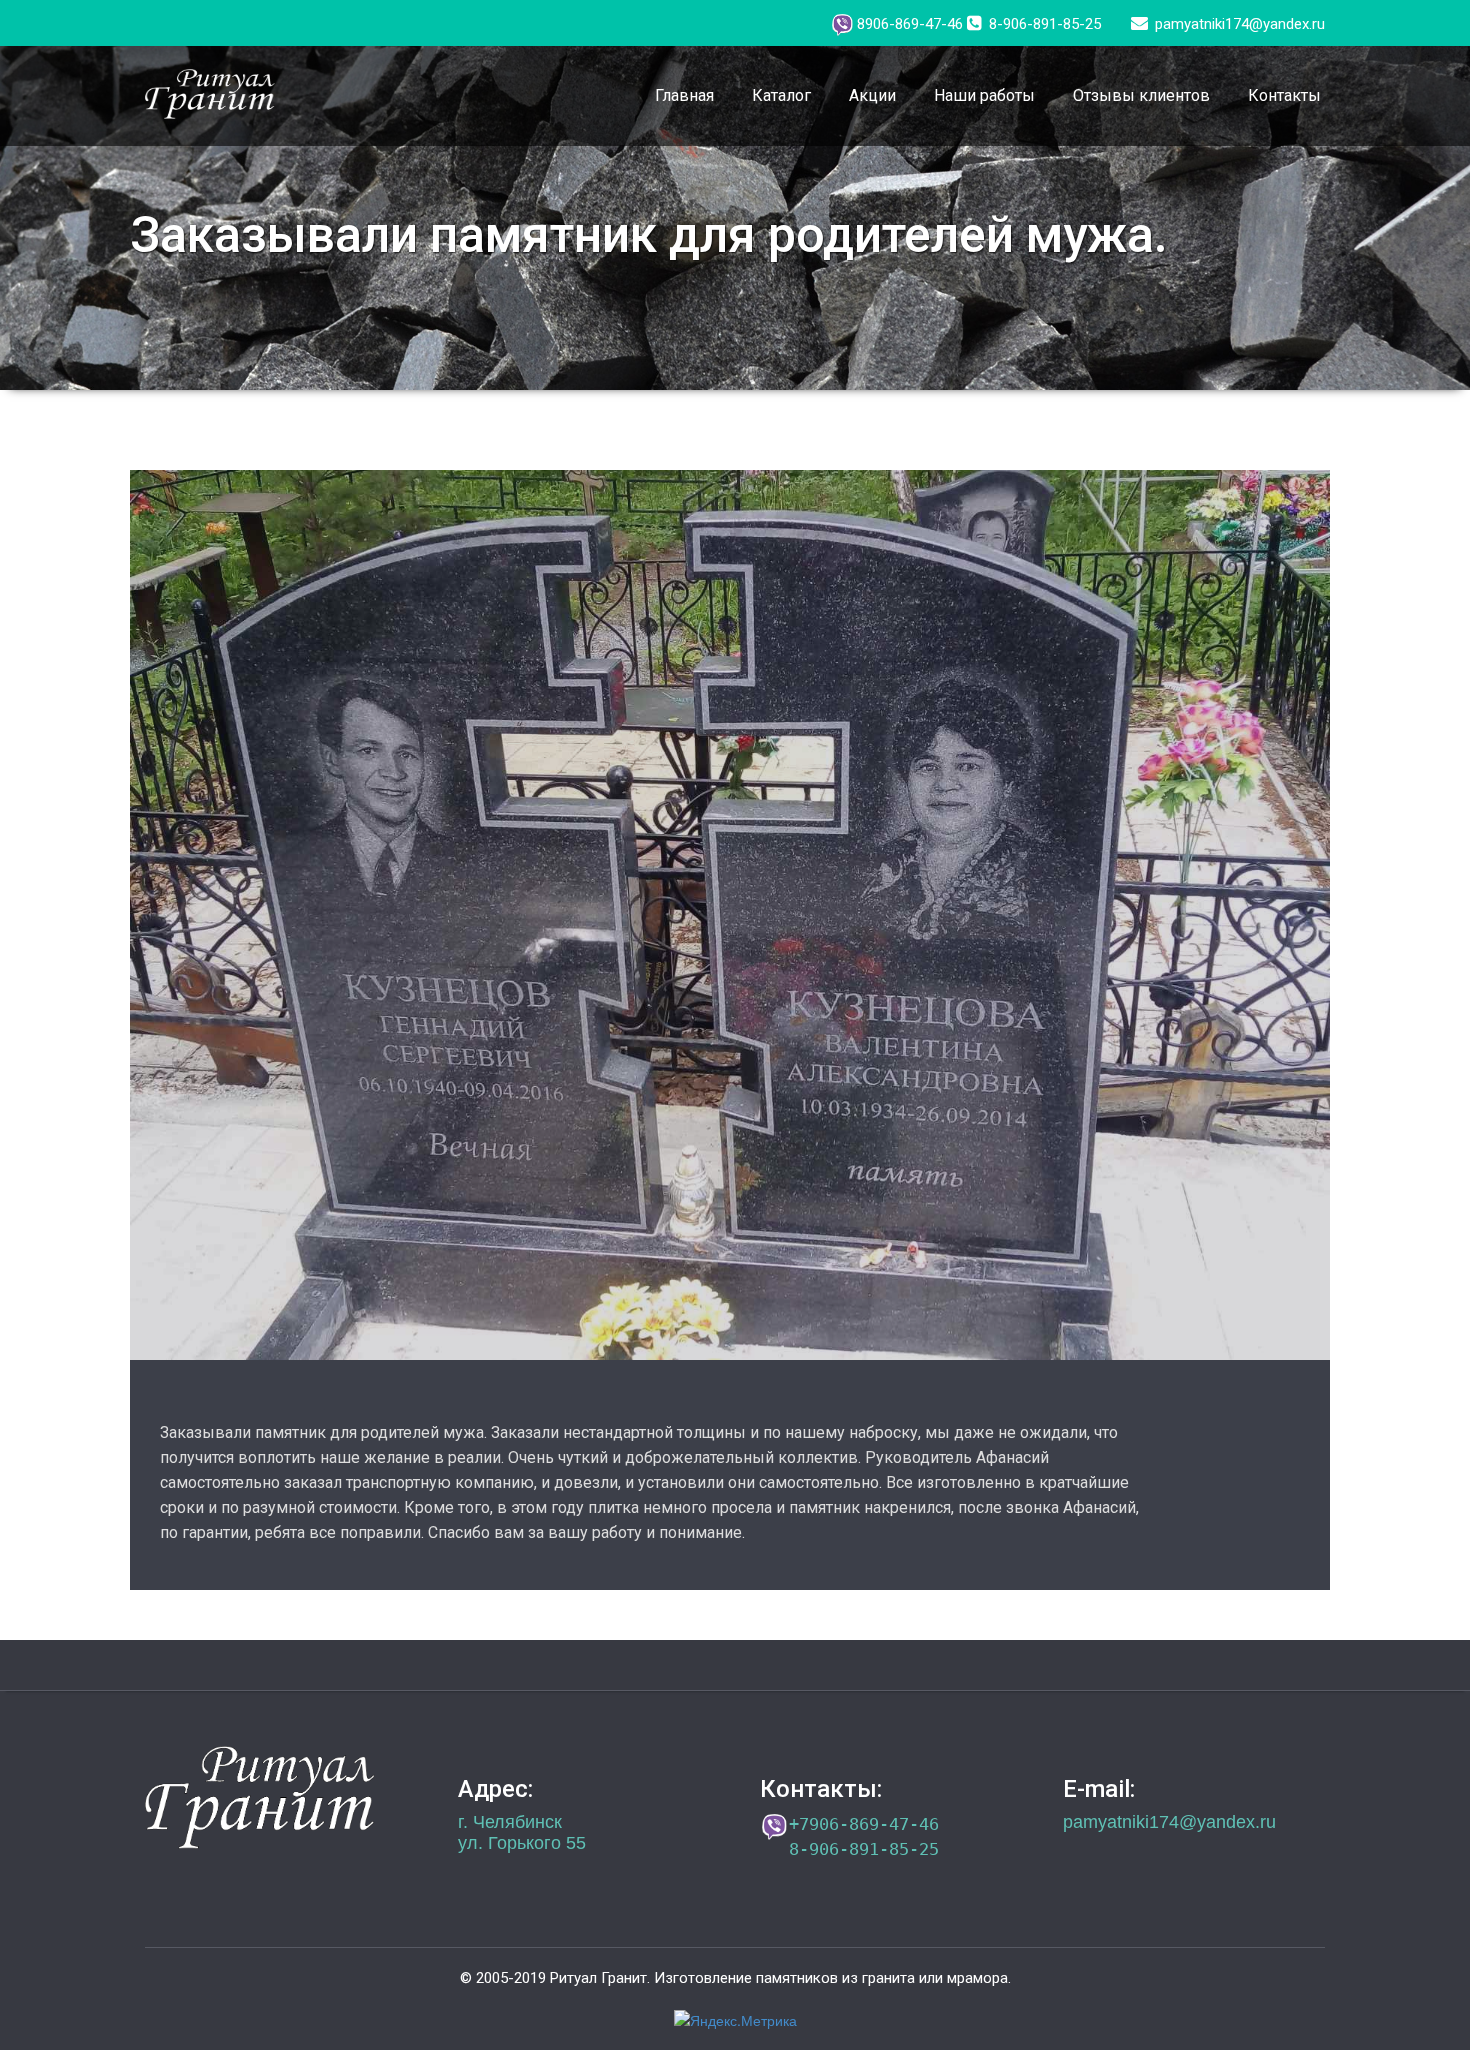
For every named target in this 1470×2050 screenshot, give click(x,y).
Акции (872, 95)
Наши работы (984, 95)
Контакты (1284, 95)
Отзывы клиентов (1141, 95)
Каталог (781, 95)
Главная (684, 95)
